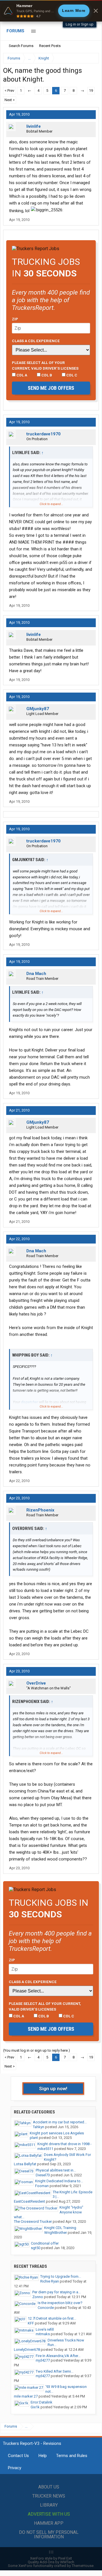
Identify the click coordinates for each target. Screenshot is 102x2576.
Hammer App (49, 2523)
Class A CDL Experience (36, 341)
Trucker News (49, 2496)
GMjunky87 (38, 709)
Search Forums (21, 46)
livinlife (34, 126)
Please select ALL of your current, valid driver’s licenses (45, 365)
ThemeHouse (83, 2566)
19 (91, 91)
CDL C (71, 375)
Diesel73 (43, 2175)
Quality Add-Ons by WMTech (51, 2562)
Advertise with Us (49, 2514)
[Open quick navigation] (91, 58)
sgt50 (36, 2248)
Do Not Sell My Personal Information (49, 2535)
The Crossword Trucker (33, 2221)
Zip (15, 319)
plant (34, 2138)
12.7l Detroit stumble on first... (52, 2318)
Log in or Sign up (80, 24)
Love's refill (45, 2329)
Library (49, 2505)
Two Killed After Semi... (55, 2371)
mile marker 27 (26, 2396)
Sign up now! (53, 2089)
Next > (10, 100)
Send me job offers (51, 388)
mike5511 (45, 2149)
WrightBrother (56, 2233)
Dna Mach (36, 974)
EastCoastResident (29, 2201)
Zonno (38, 2297)
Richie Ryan (50, 2281)
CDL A (21, 375)
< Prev (9, 91)
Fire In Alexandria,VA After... (58, 2356)
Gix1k (35, 2407)
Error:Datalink (42, 2402)
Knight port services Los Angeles (57, 2133)
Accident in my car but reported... (60, 2122)
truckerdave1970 (43, 434)
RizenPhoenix (40, 1510)
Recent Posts (50, 46)
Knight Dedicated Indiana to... (59, 2181)
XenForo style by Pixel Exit (51, 2558)
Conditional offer (45, 2243)
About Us (49, 2487)
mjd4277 (43, 2360)
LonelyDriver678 (27, 2350)
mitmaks (43, 2334)
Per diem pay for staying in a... (57, 2292)
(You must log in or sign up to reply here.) (37, 2050)
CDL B (46, 375)
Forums (15, 31)
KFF (31, 2323)
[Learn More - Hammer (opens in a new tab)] (51, 11)
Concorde (46, 2308)
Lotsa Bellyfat (25, 2164)
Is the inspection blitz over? (60, 2303)
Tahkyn (39, 2127)
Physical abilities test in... (56, 2170)
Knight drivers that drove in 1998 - (64, 2144)
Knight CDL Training (60, 2228)
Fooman (42, 2186)
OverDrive (36, 1683)
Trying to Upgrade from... (61, 2276)
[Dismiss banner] (96, 11)
